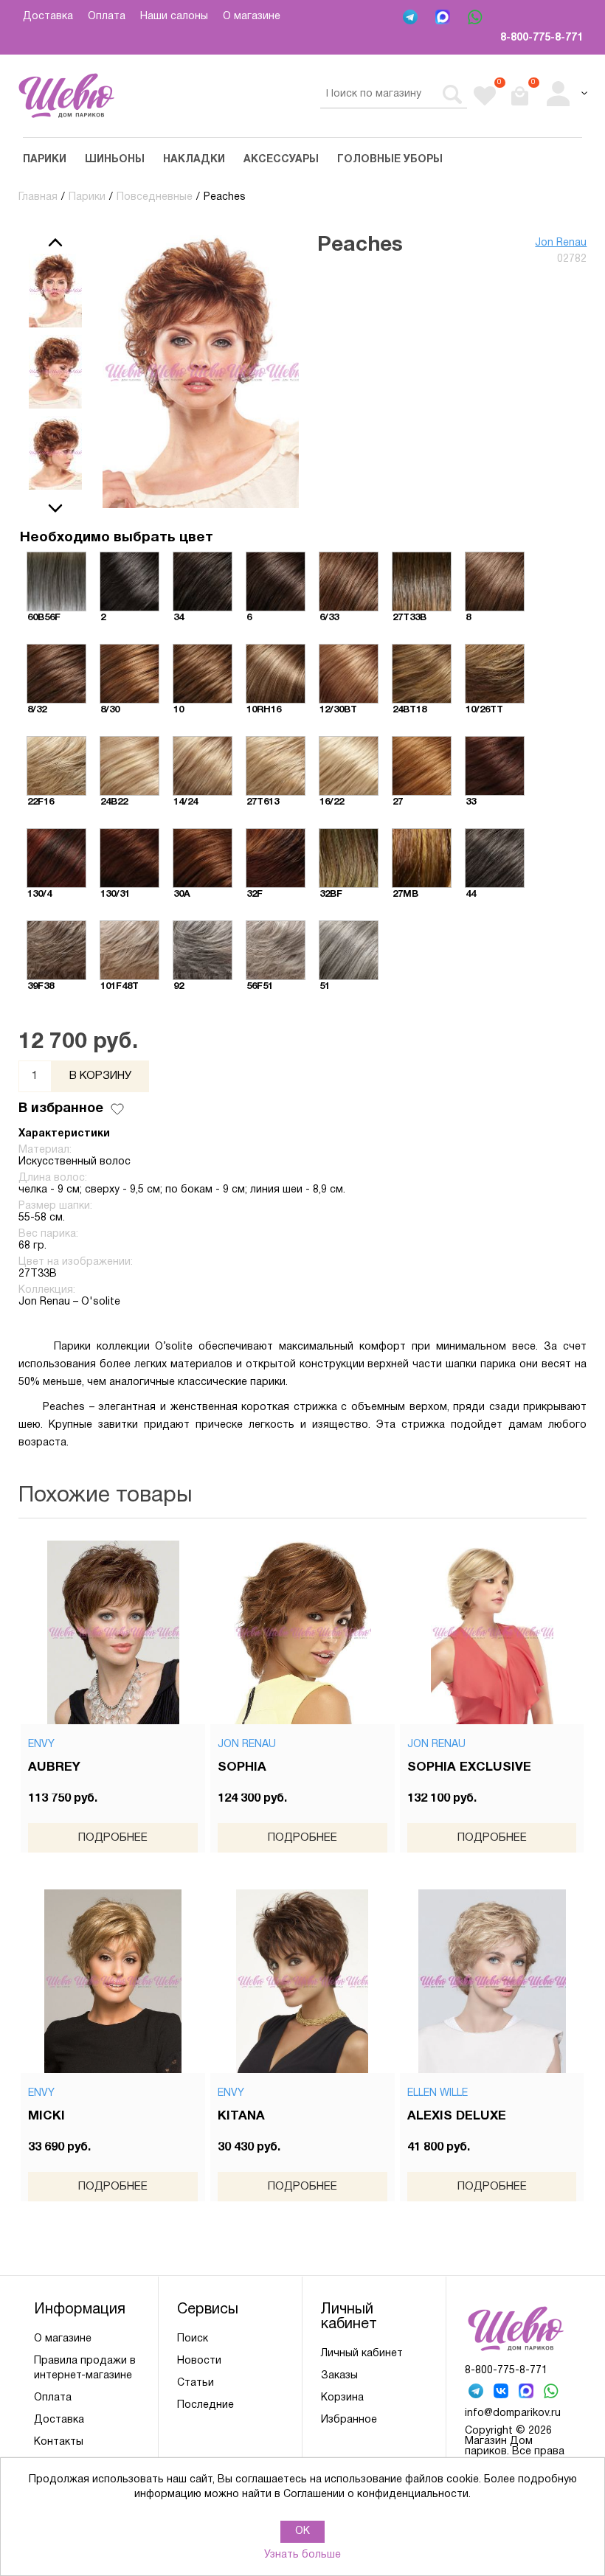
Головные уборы (390, 160)
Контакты (59, 2442)
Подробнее (113, 1838)
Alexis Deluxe (457, 2116)
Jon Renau (561, 243)
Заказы (339, 2376)
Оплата (107, 17)
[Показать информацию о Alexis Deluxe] (492, 1981)
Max (444, 18)
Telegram (412, 18)
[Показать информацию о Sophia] (302, 1632)
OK (302, 2531)
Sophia (242, 1767)
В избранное (61, 1109)
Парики (45, 160)
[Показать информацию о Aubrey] (113, 1632)
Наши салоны (174, 17)
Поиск (193, 2339)
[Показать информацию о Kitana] (302, 1981)
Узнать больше (302, 2555)
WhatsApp (477, 18)
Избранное (349, 2420)
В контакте (502, 2392)
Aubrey (54, 1767)
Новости (199, 2361)
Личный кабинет (362, 2354)
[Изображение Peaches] (55, 291)
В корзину (100, 1076)
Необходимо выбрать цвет (117, 538)
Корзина (342, 2398)
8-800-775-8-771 (542, 38)
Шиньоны (115, 160)
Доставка (48, 17)
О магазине (252, 17)
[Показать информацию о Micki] (113, 1981)
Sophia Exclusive (469, 1767)
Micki (46, 2116)
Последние (205, 2405)
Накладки (194, 160)
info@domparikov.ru (513, 2413)
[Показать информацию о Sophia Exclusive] (492, 1632)
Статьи (196, 2383)
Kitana (241, 2116)
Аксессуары (281, 160)
